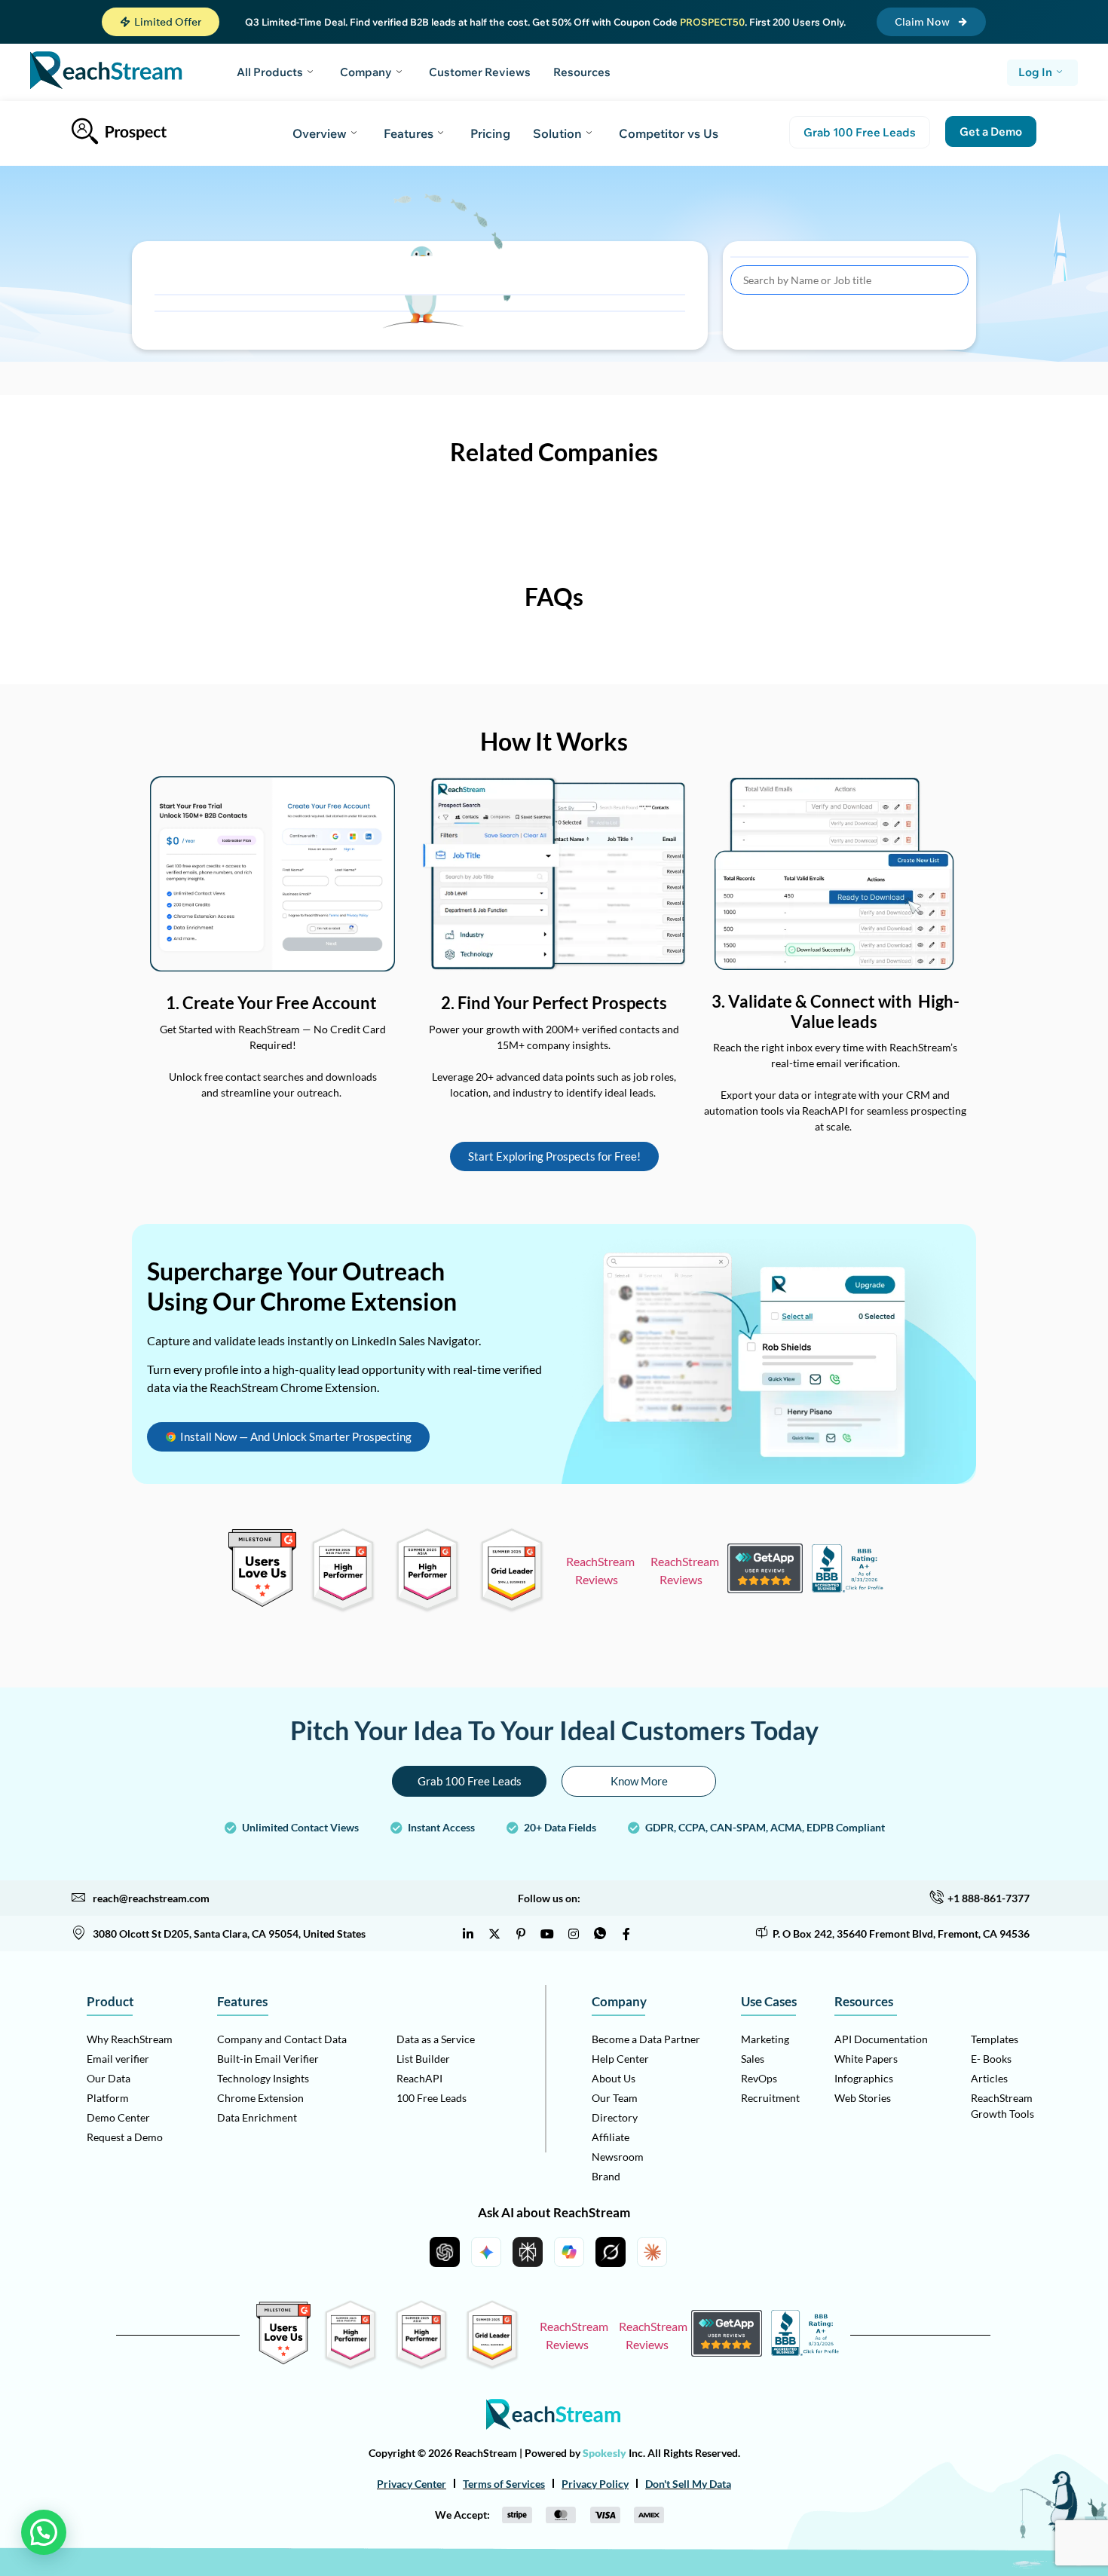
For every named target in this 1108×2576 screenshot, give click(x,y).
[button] (161, 22)
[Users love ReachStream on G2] (262, 1603)
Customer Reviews (480, 72)
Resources (582, 72)
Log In (1035, 72)
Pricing (490, 133)
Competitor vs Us (669, 133)
